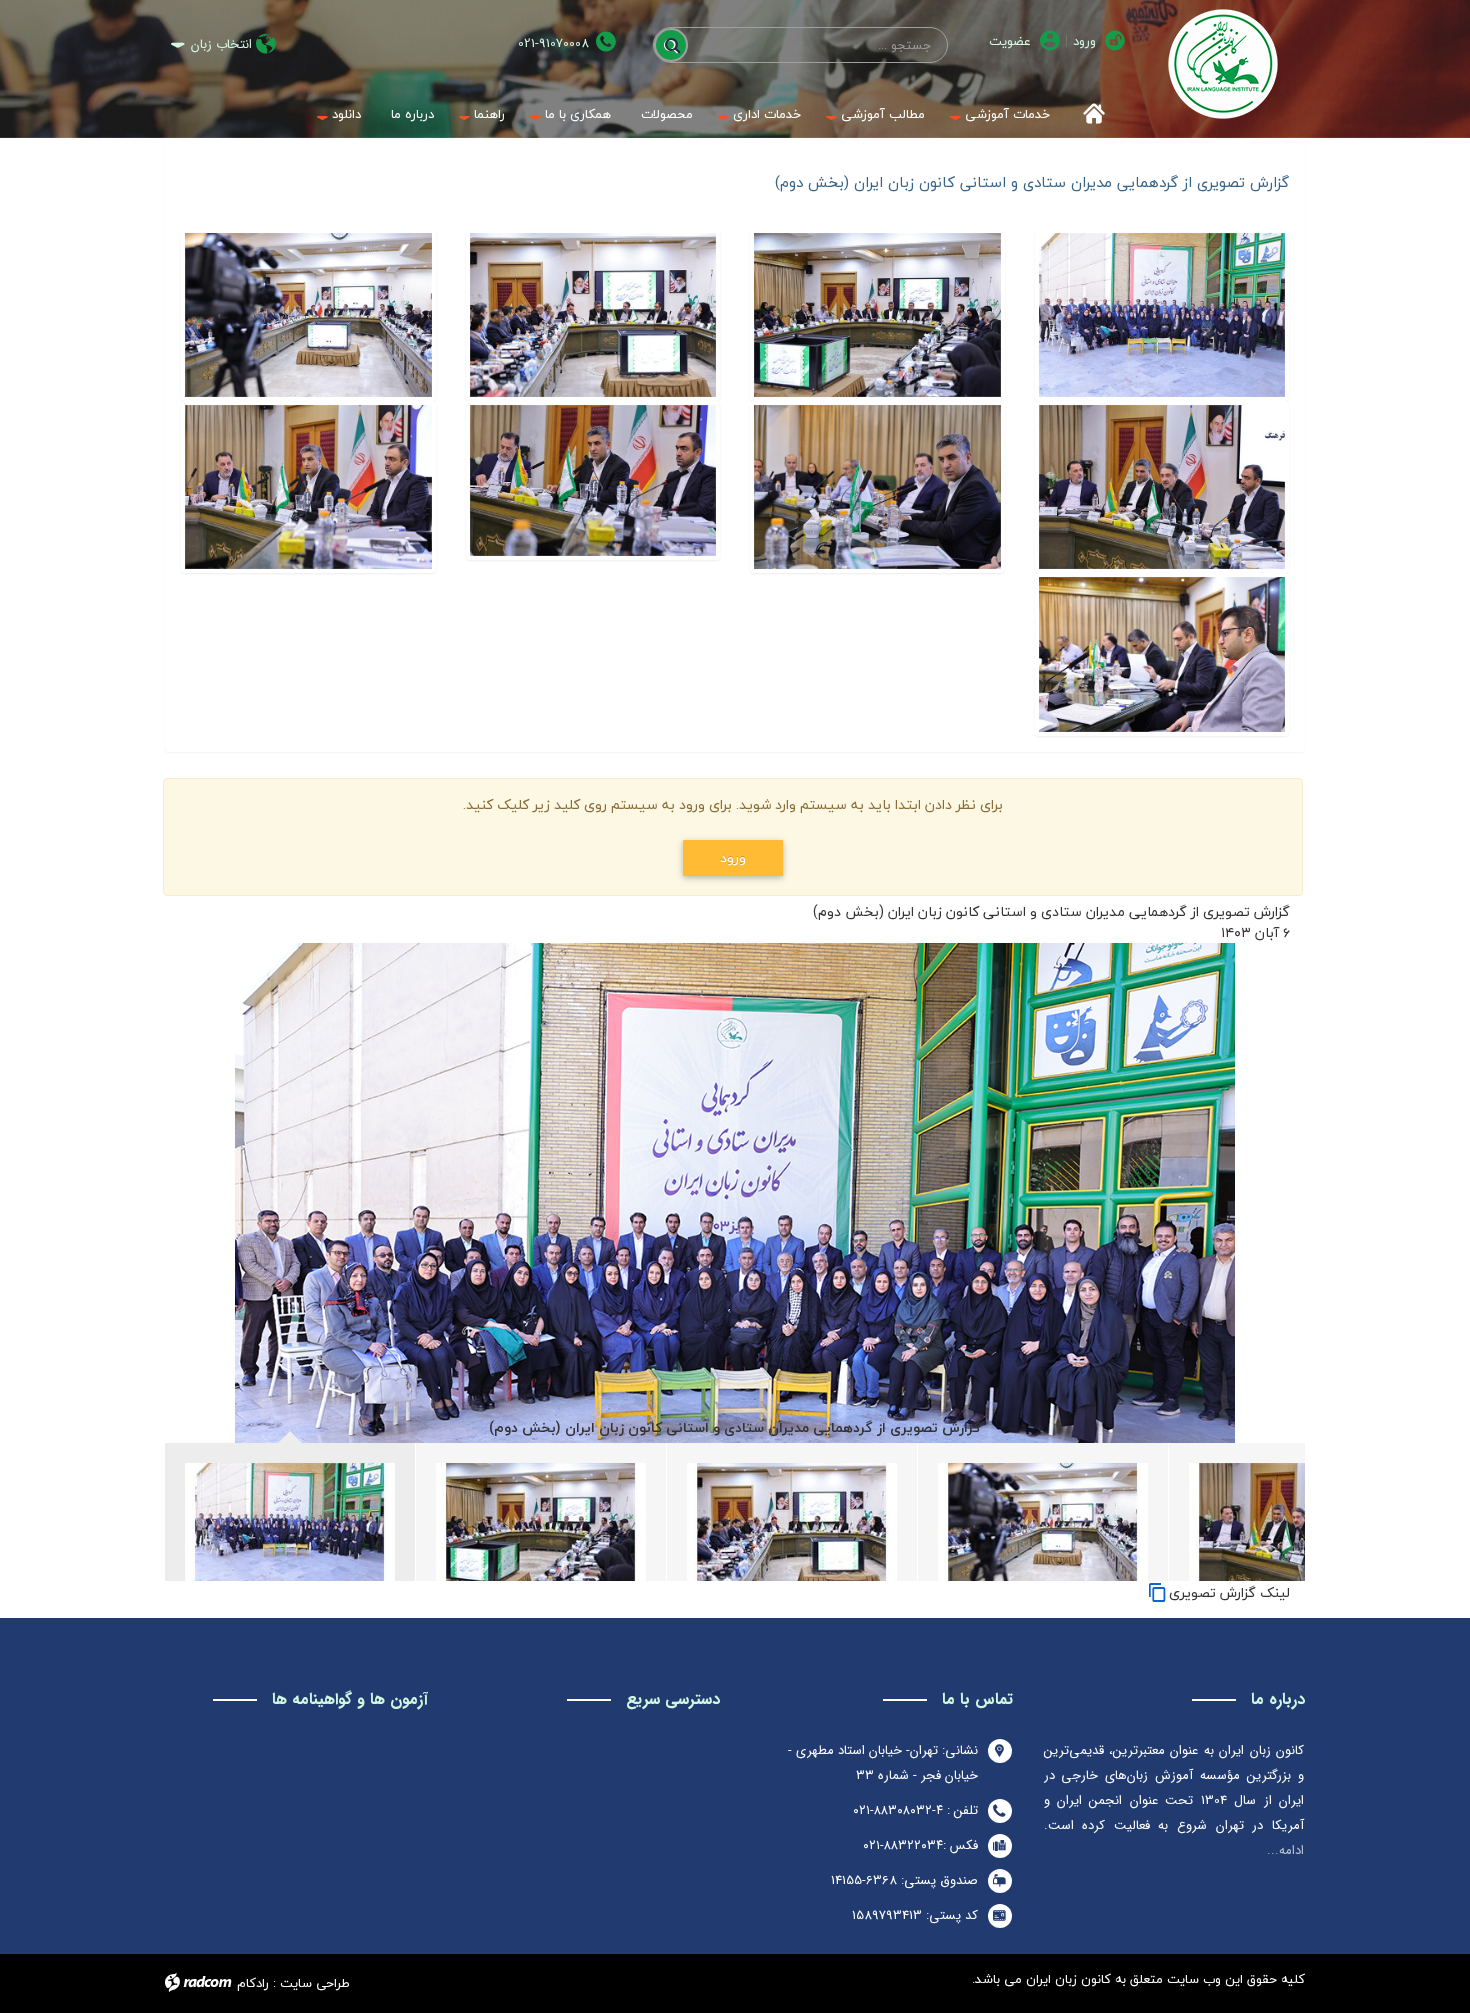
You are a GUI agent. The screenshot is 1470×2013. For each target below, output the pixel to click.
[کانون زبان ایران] (1222, 64)
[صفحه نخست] (1087, 114)
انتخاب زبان (221, 44)
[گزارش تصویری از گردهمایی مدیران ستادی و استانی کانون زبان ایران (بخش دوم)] (1162, 315)
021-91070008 (553, 43)
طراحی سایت (315, 1983)
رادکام (253, 1983)
